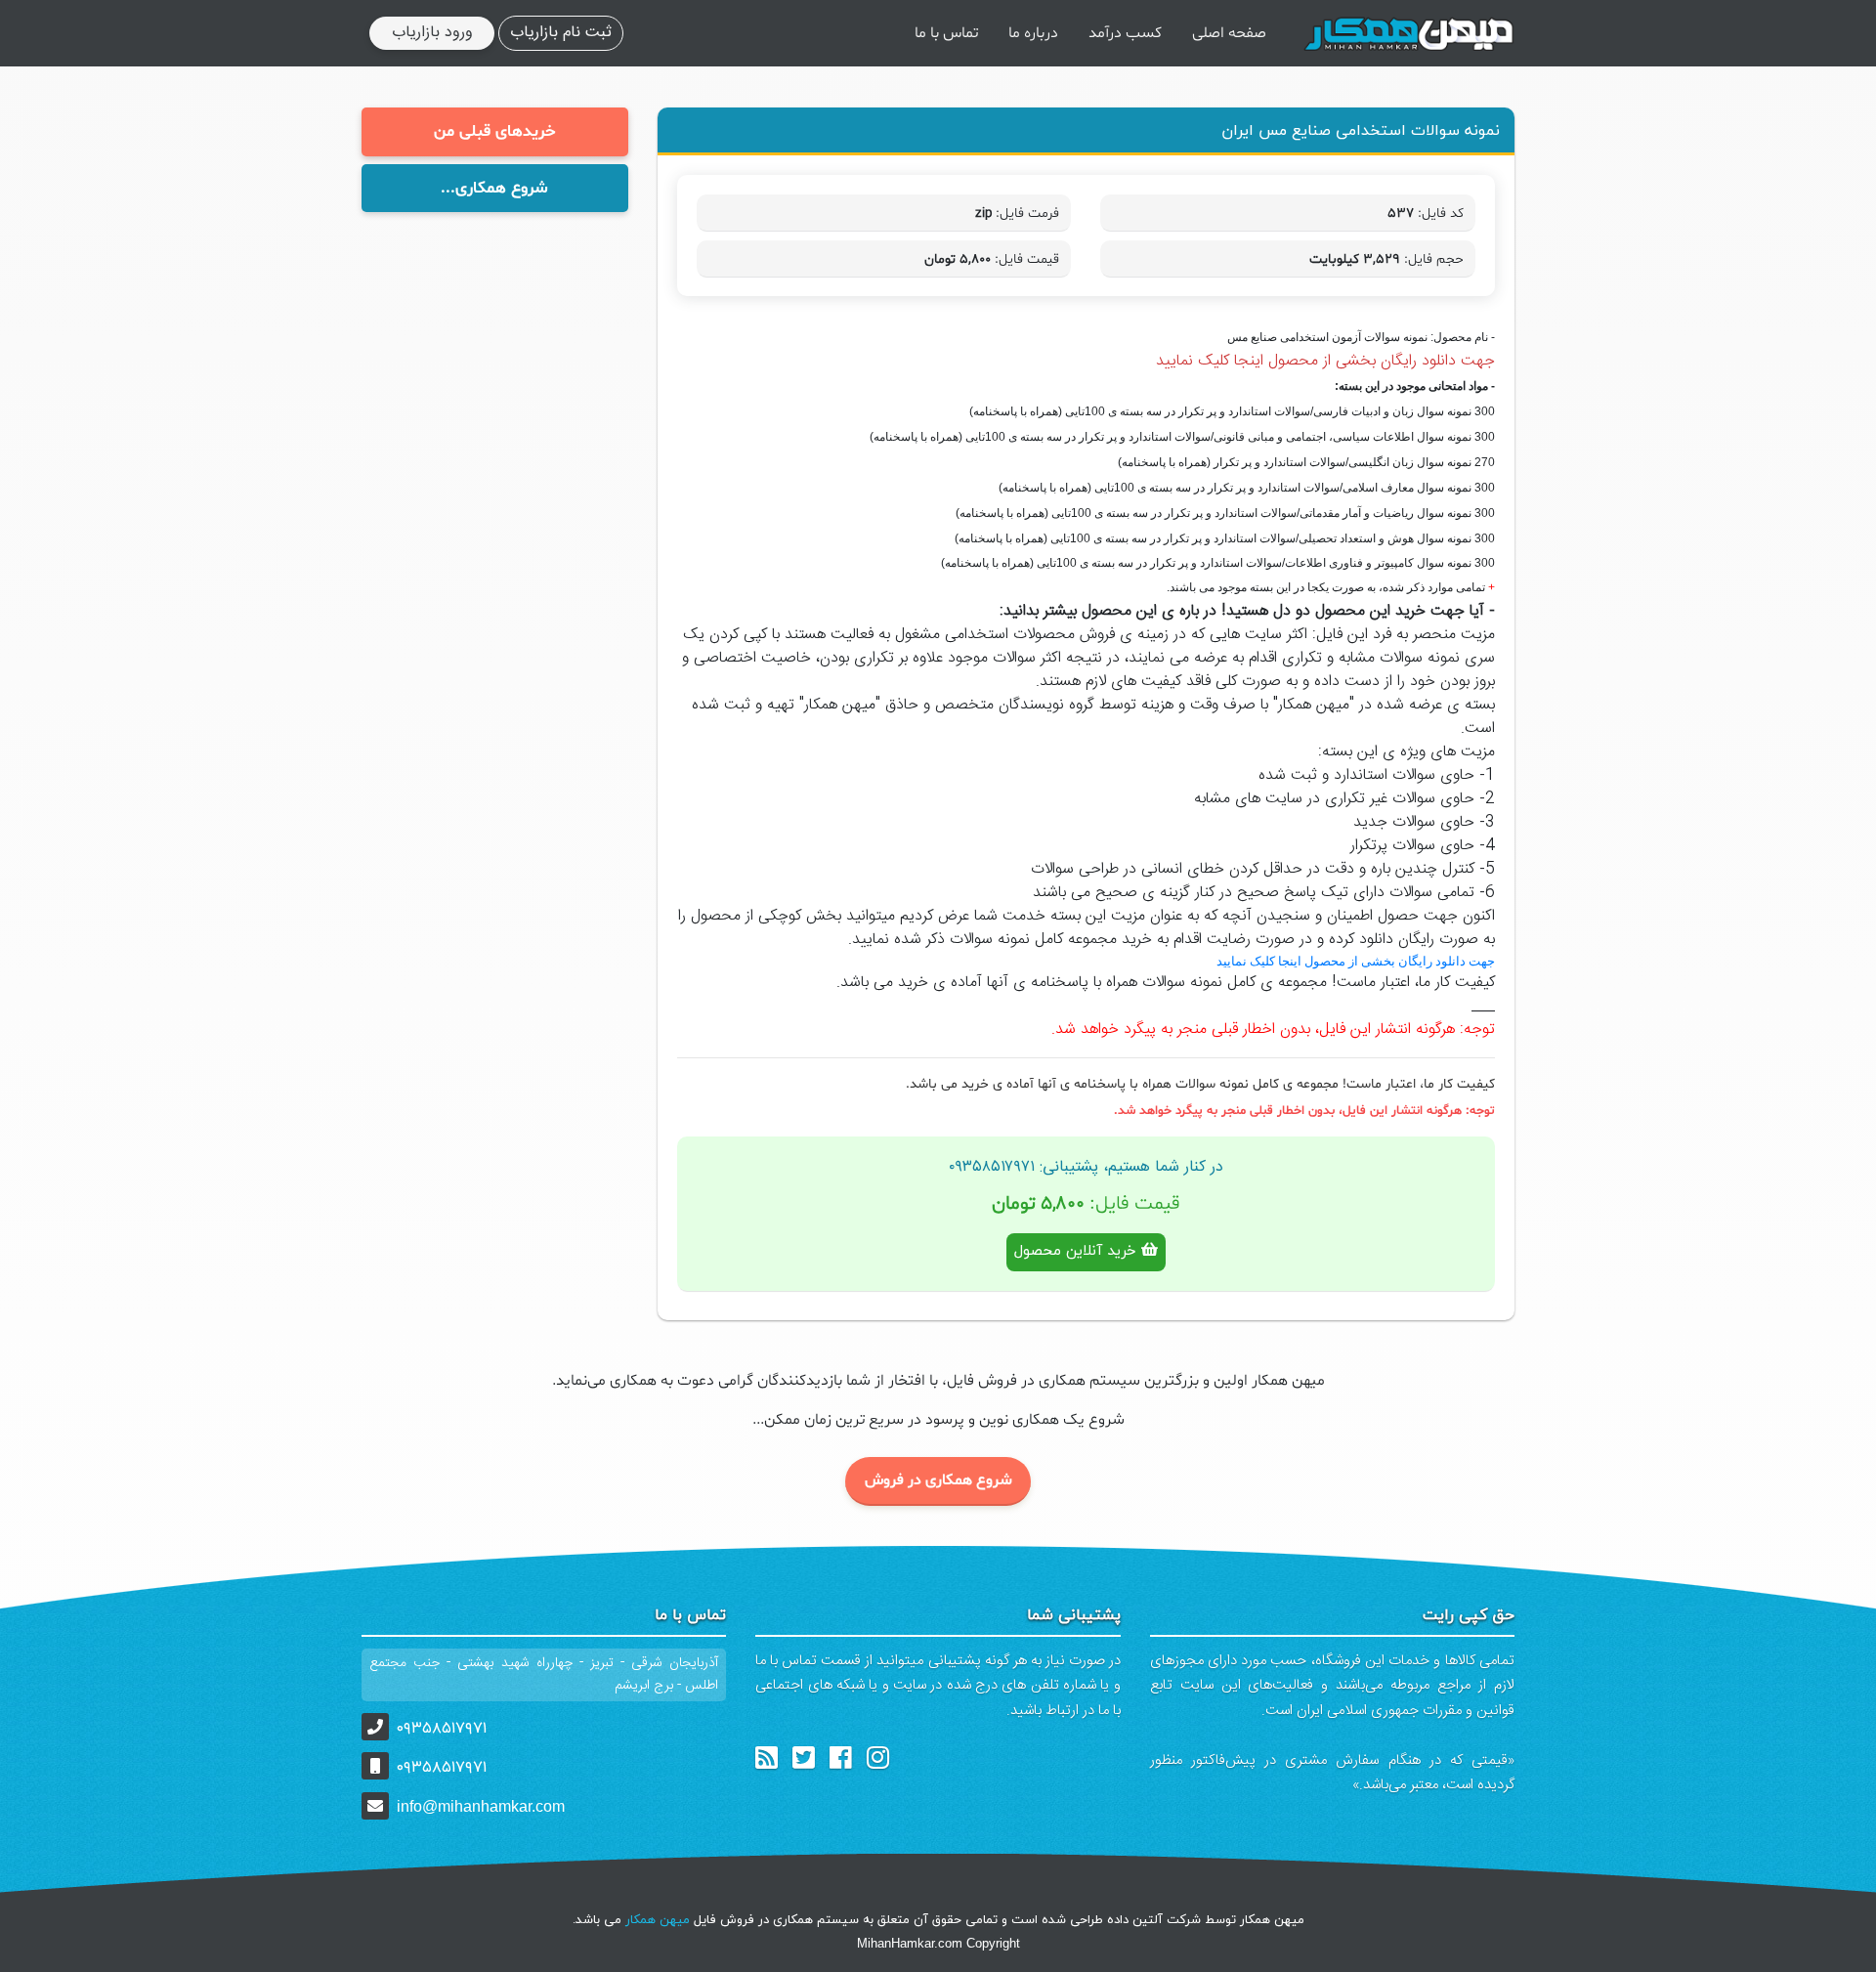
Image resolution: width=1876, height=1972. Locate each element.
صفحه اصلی (1229, 33)
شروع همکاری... (494, 188)
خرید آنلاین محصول (1078, 1251)
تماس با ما (946, 33)
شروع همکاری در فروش (938, 1480)
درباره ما (1033, 33)
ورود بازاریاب (432, 33)
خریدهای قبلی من (495, 131)
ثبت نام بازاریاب (561, 33)
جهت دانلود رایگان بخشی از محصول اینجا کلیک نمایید (1325, 361)
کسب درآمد (1125, 33)
